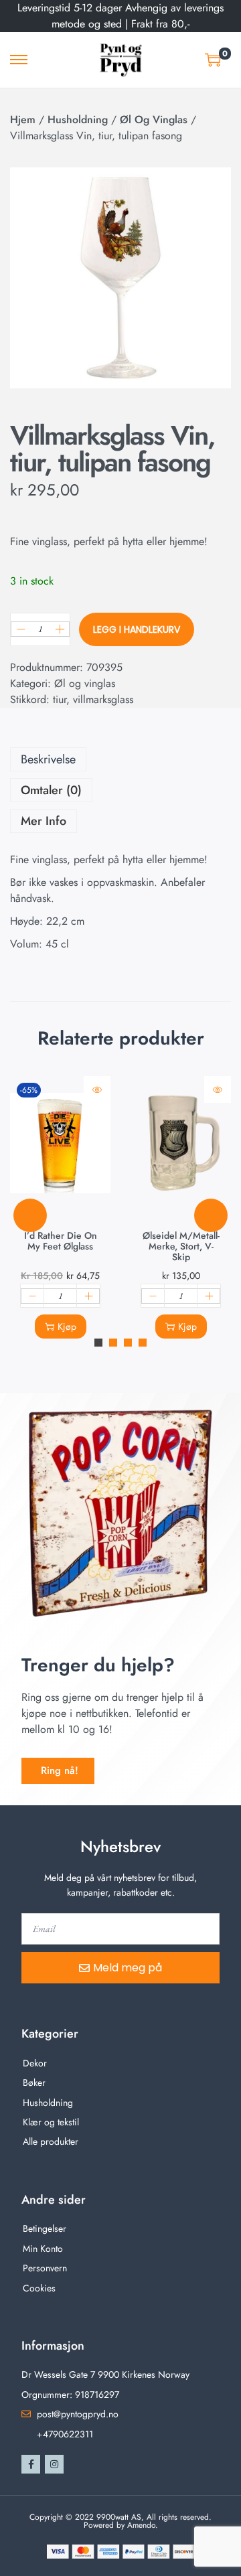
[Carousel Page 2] (113, 1343)
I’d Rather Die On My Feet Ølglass (61, 1241)
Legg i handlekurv (137, 629)
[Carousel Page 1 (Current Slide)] (98, 1343)
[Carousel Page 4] (143, 1343)
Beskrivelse (48, 759)
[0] (213, 60)
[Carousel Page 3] (128, 1343)
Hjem (23, 120)
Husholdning (78, 120)
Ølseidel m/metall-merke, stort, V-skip (181, 1246)
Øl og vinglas (154, 120)
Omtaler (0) (51, 790)
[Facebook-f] (31, 2464)
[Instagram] (54, 2464)
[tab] (120, 759)
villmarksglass (103, 699)
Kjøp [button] (67, 1327)
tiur (60, 699)
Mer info (44, 821)
